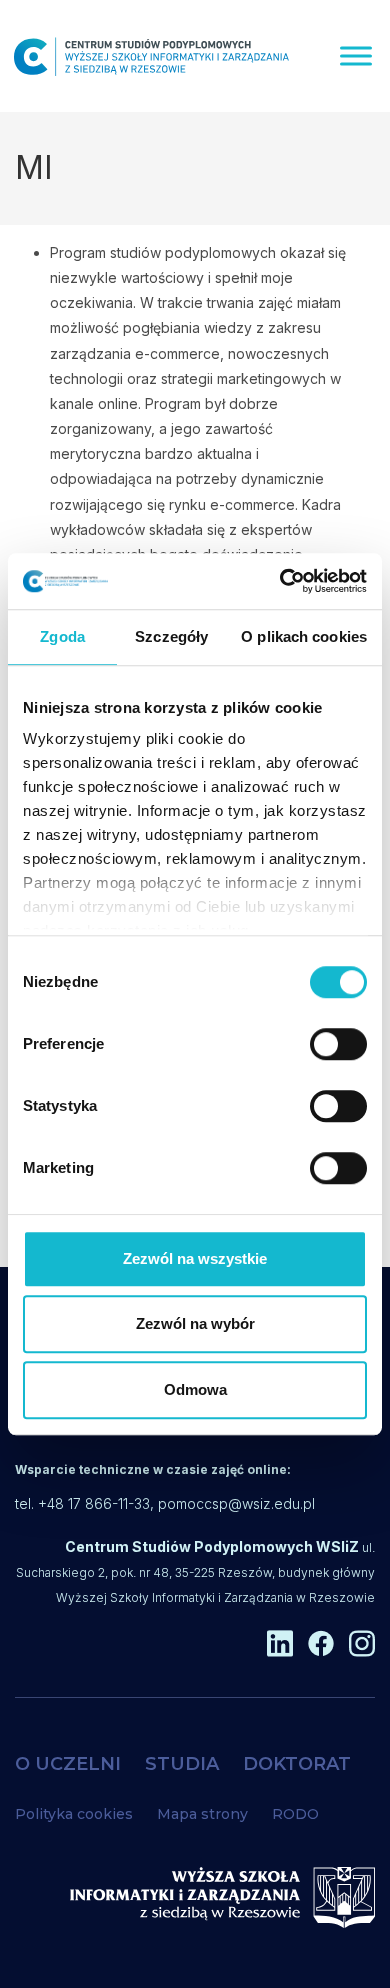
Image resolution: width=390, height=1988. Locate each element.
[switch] (338, 1044)
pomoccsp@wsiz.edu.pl (236, 1503)
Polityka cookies (74, 1814)
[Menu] (356, 55)
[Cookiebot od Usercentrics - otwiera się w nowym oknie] (280, 581)
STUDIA (182, 1764)
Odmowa (195, 1389)
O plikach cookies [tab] (304, 636)
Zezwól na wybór (195, 1323)
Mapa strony (202, 1814)
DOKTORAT (297, 1764)
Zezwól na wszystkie (195, 1258)
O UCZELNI (68, 1764)
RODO (295, 1814)
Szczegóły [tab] (171, 636)
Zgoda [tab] (62, 636)
